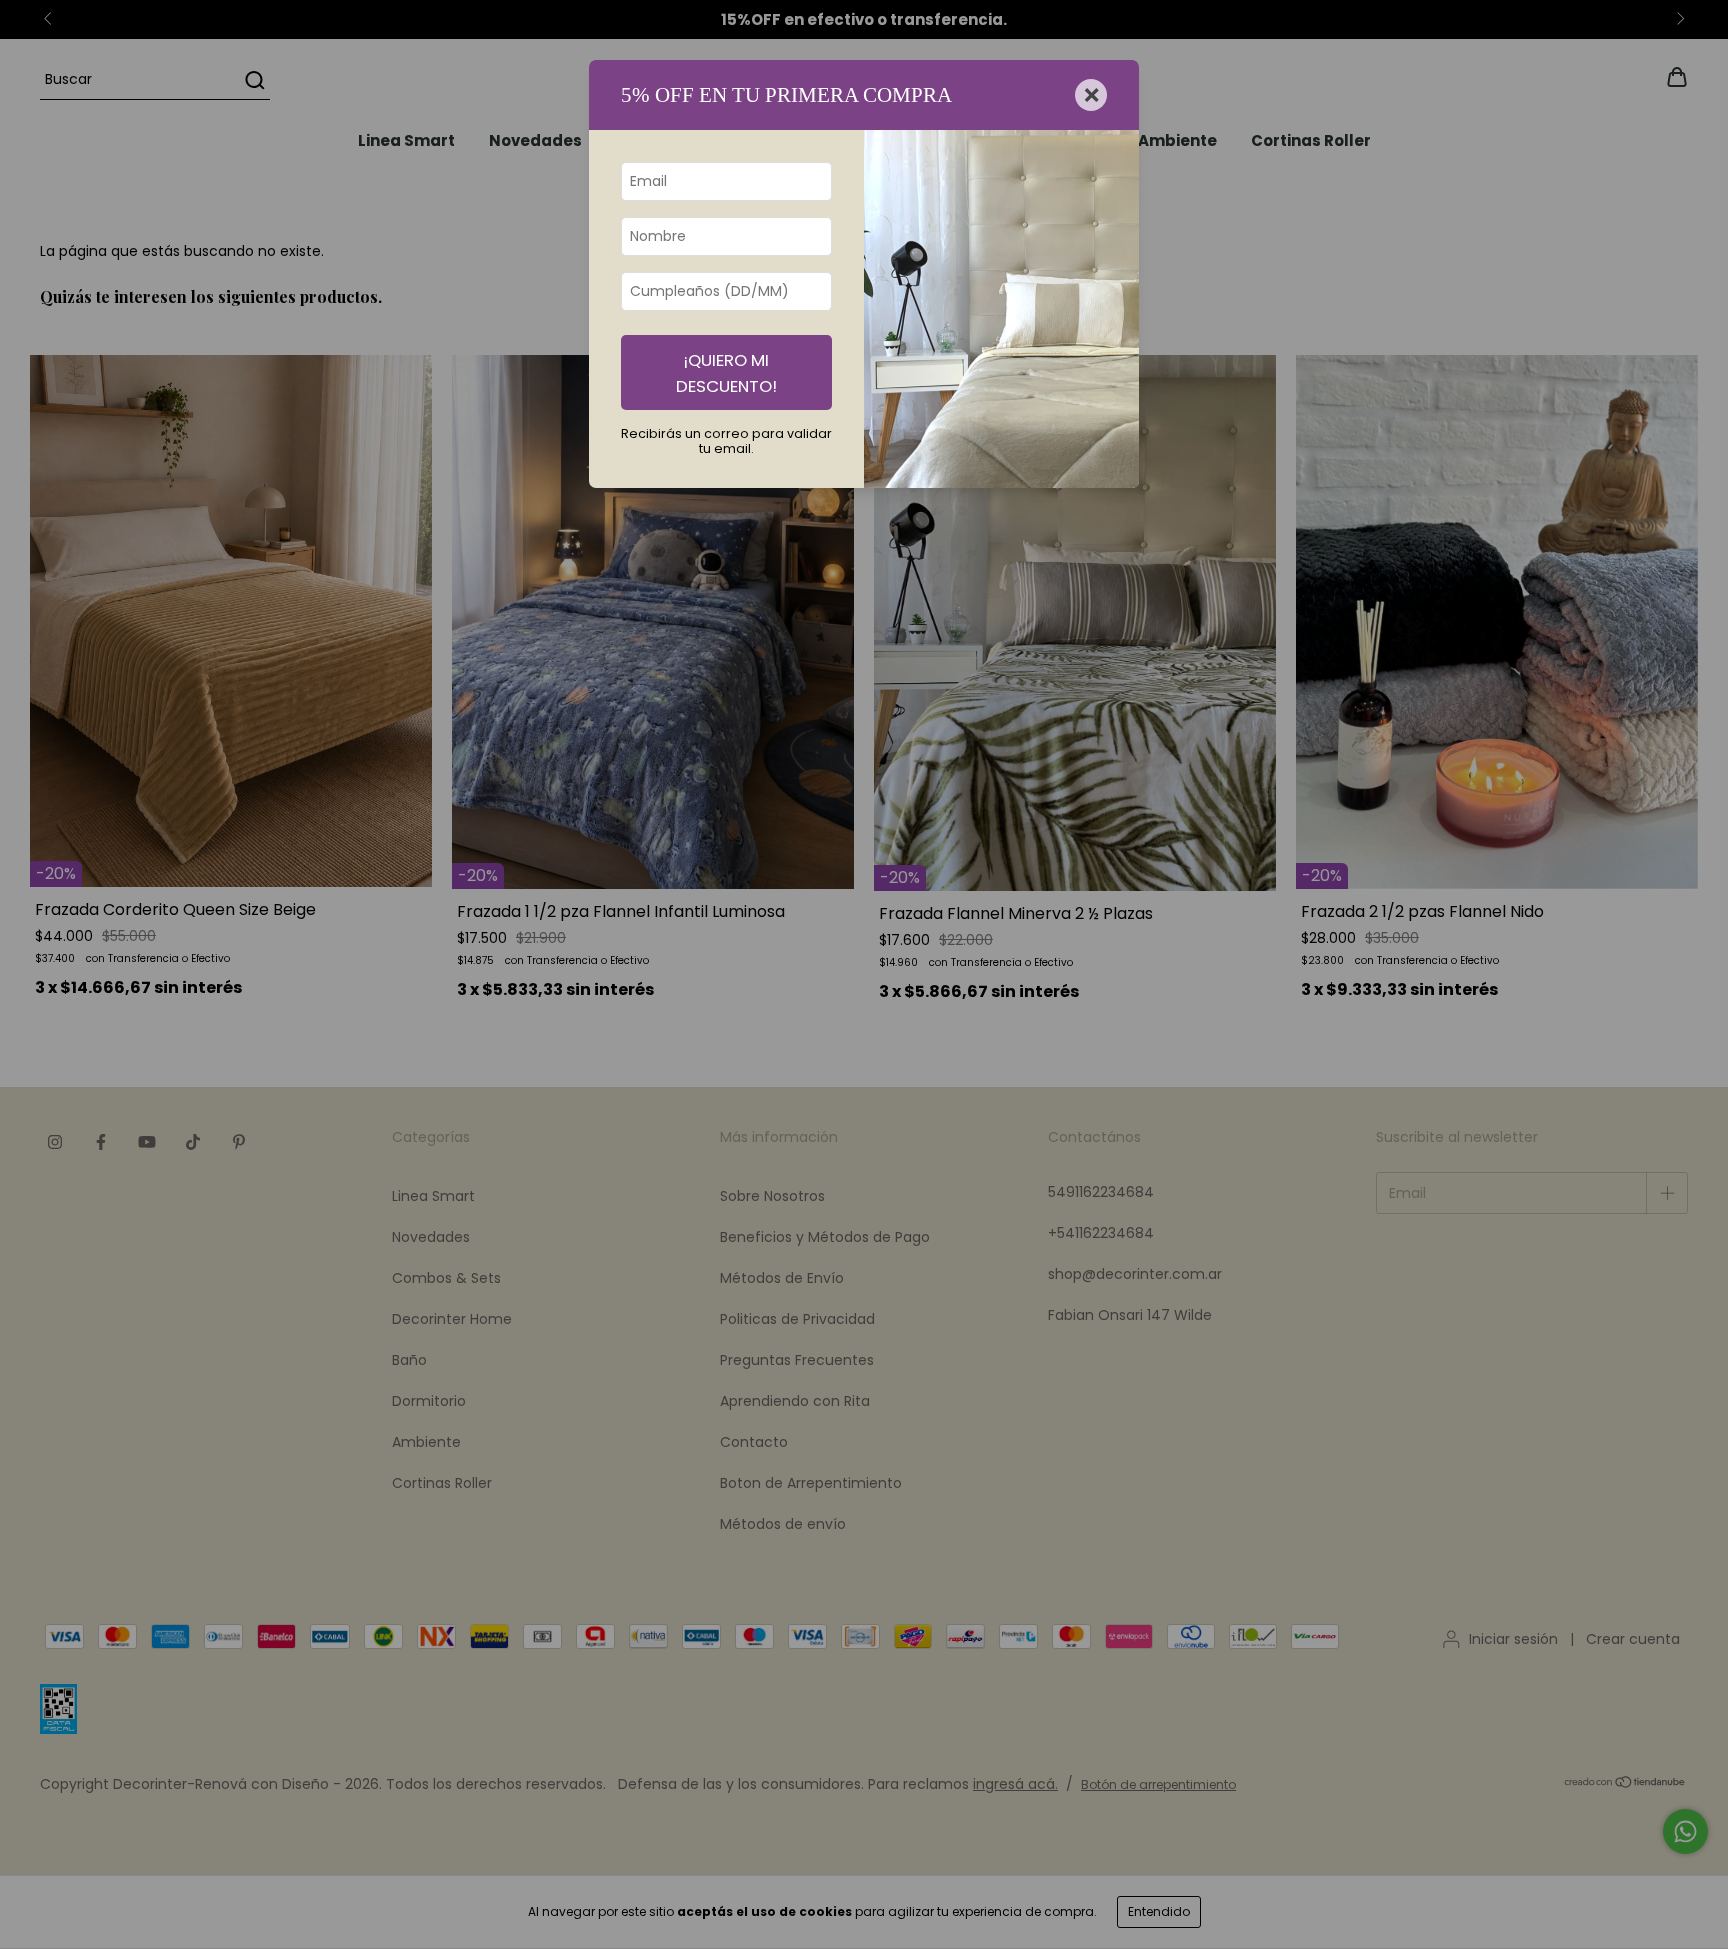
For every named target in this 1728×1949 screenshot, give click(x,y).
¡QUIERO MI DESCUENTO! (726, 373)
